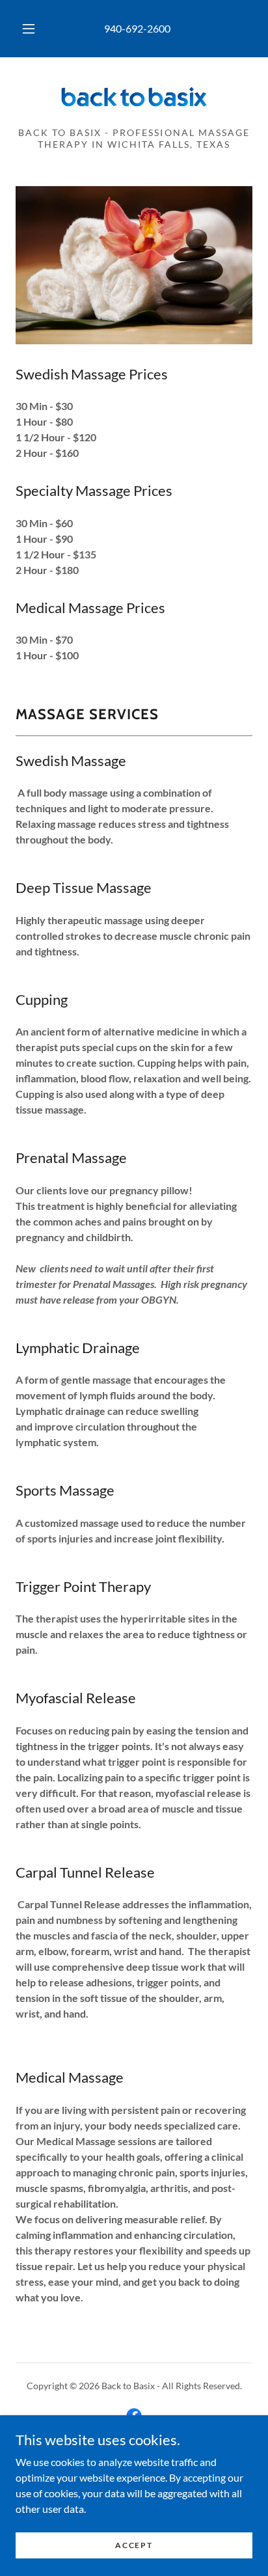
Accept (134, 2545)
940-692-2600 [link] (137, 28)
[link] (134, 97)
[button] (29, 29)
